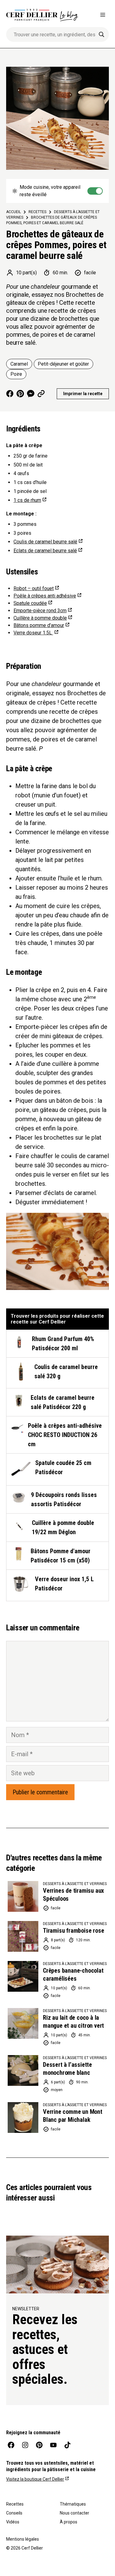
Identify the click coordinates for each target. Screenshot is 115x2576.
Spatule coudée (30, 603)
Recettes (15, 2504)
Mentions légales (23, 2539)
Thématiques (73, 2504)
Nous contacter (75, 2513)
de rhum (27, 500)
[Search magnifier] (102, 34)
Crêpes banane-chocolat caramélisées (73, 1975)
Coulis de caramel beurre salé (45, 542)
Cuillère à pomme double (40, 618)
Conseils (14, 2513)
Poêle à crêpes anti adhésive (45, 596)
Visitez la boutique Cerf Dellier (35, 2479)
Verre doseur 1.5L (33, 633)
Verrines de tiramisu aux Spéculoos (73, 1895)
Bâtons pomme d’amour (39, 625)
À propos (69, 2522)
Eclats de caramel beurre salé (45, 551)
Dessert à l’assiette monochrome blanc (67, 2069)
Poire (16, 374)
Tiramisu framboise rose (73, 1931)
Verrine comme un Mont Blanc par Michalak (73, 2116)
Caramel (19, 364)
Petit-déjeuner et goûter (63, 364)
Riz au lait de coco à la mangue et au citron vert (73, 2022)
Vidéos (13, 2522)
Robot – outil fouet (34, 588)
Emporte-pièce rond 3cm (40, 611)
